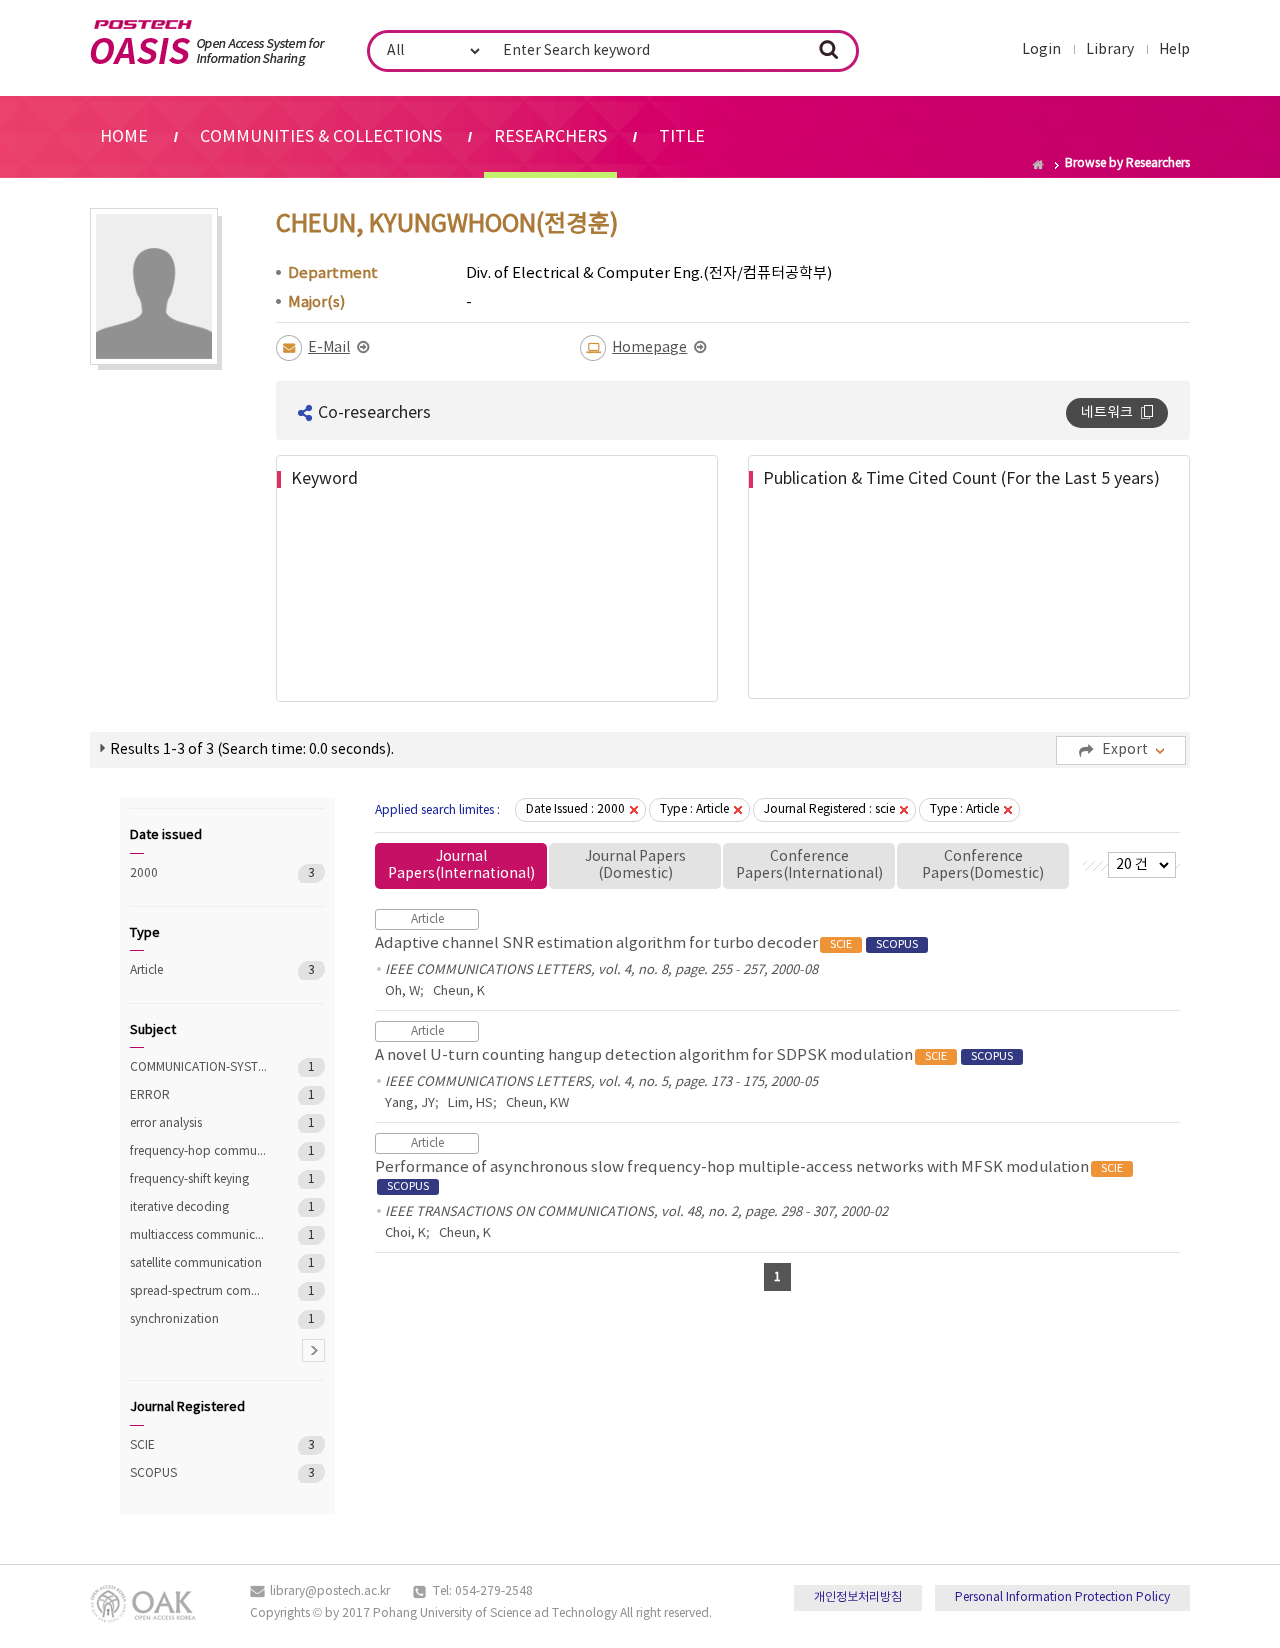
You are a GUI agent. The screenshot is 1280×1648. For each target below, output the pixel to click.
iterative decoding (199, 1207)
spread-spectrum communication (199, 1291)
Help (1174, 50)
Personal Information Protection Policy (1062, 1597)
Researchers (550, 137)
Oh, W (402, 991)
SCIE (199, 1445)
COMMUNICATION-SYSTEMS (199, 1067)
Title (682, 137)
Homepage (649, 348)
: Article (694, 809)
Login (1041, 50)
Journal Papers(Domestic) (635, 865)
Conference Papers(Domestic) (983, 865)
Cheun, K (459, 991)
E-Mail (329, 348)
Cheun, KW (537, 1103)
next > (313, 1350)
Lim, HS (470, 1103)
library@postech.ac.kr (330, 1591)
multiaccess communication (199, 1235)
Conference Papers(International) (809, 865)
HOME (124, 137)
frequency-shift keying (199, 1179)
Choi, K (405, 1233)
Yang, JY (410, 1103)
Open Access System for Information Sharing (207, 43)
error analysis (199, 1123)
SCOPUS (199, 1473)
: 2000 (575, 809)
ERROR (199, 1095)
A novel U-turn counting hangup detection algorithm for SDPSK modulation (694, 1055)
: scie (829, 809)
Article (199, 970)
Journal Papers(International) (461, 865)
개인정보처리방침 (858, 1597)
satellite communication (199, 1263)
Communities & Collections (321, 137)
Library (1110, 50)
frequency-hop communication (199, 1151)
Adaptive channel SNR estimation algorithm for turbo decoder (646, 943)
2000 (199, 873)
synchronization (199, 1319)
